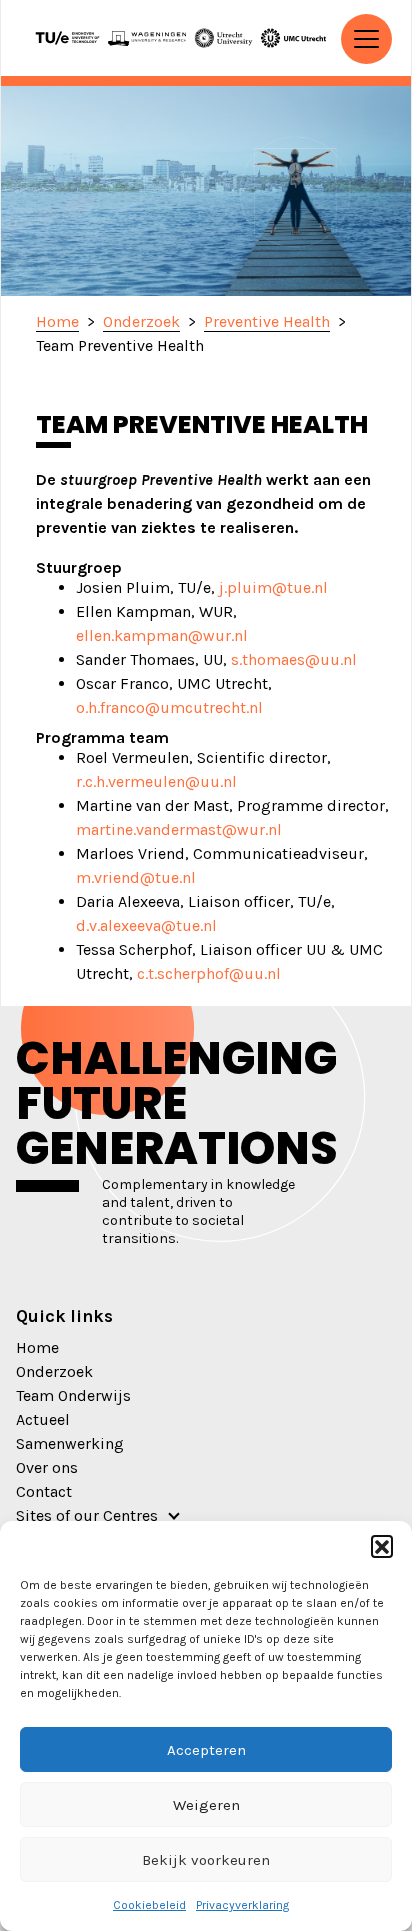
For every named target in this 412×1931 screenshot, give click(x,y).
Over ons (47, 1467)
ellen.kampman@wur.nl (162, 635)
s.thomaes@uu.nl (294, 659)
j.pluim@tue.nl (273, 587)
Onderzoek (54, 1371)
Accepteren (206, 1750)
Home (37, 1347)
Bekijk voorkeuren (206, 1860)
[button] (382, 1546)
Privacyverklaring (242, 1905)
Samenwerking (70, 1443)
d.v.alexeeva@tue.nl (146, 925)
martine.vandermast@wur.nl (179, 829)
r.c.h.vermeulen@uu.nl (156, 781)
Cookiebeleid (149, 1905)
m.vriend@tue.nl (136, 877)
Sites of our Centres (87, 1515)
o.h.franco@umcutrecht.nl (169, 707)
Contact (44, 1491)
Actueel (43, 1419)
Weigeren (206, 1805)
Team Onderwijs (73, 1395)
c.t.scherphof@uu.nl (209, 973)
